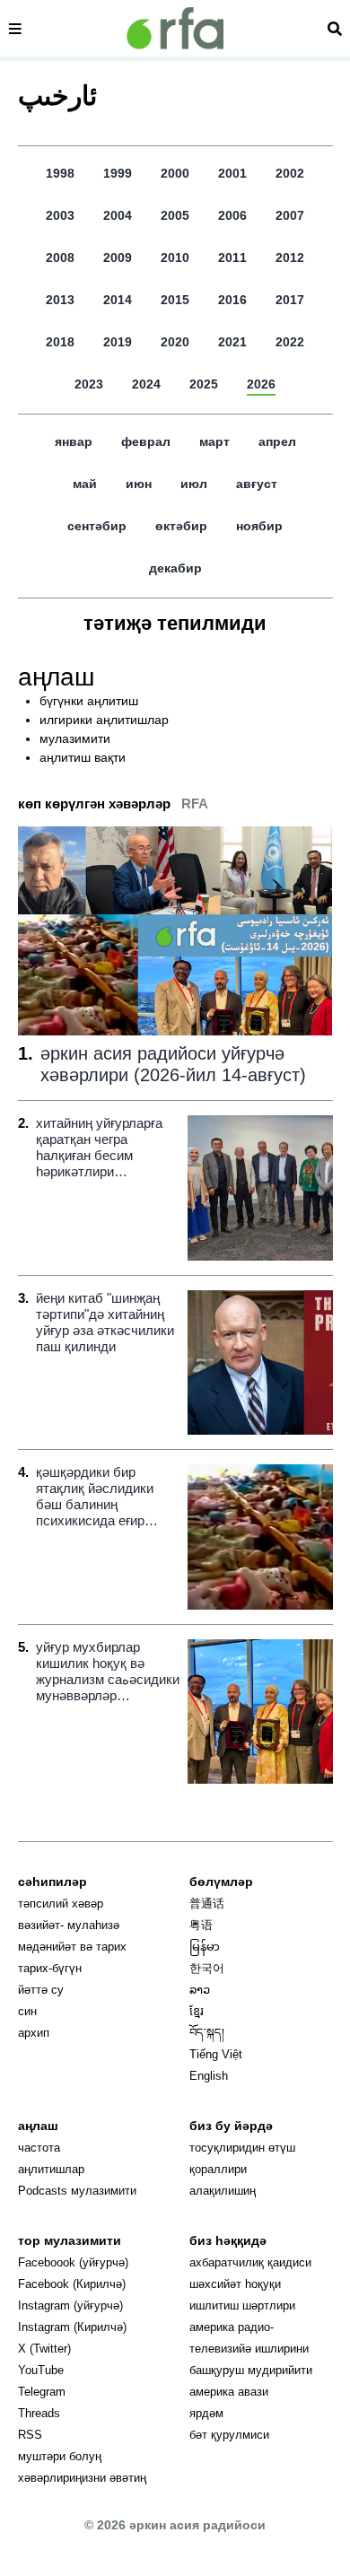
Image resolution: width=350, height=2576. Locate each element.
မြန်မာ (205, 1947)
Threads (39, 2413)
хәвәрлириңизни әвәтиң (82, 2478)
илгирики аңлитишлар (104, 720)
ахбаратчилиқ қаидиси (250, 2262)
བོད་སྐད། (207, 2033)
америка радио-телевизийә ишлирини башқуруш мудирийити (251, 2349)
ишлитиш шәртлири (242, 2305)
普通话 (207, 1904)
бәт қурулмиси (229, 2435)
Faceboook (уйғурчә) (73, 2262)
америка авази (229, 2392)
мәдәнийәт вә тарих (72, 1947)
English (209, 2076)
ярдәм (206, 2413)
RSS (30, 2435)
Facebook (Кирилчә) (72, 2284)
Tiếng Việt (216, 2054)
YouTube (41, 2370)
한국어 (207, 1968)
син (27, 2011)
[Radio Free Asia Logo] (175, 28)
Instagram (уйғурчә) (70, 2305)
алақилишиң (223, 2191)
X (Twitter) (44, 2349)
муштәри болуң (60, 2456)
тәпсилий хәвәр (61, 1904)
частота (39, 2148)
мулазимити (75, 738)
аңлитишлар (51, 2169)
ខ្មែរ (197, 2011)
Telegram (42, 2392)
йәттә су (41, 1990)
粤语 (201, 1925)
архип (34, 2033)
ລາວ (200, 1990)
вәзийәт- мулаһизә (69, 1925)
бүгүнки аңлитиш (89, 701)
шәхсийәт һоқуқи (235, 2284)
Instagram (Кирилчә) (72, 2327)
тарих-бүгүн (50, 1968)
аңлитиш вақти (83, 757)
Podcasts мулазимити (77, 2191)
